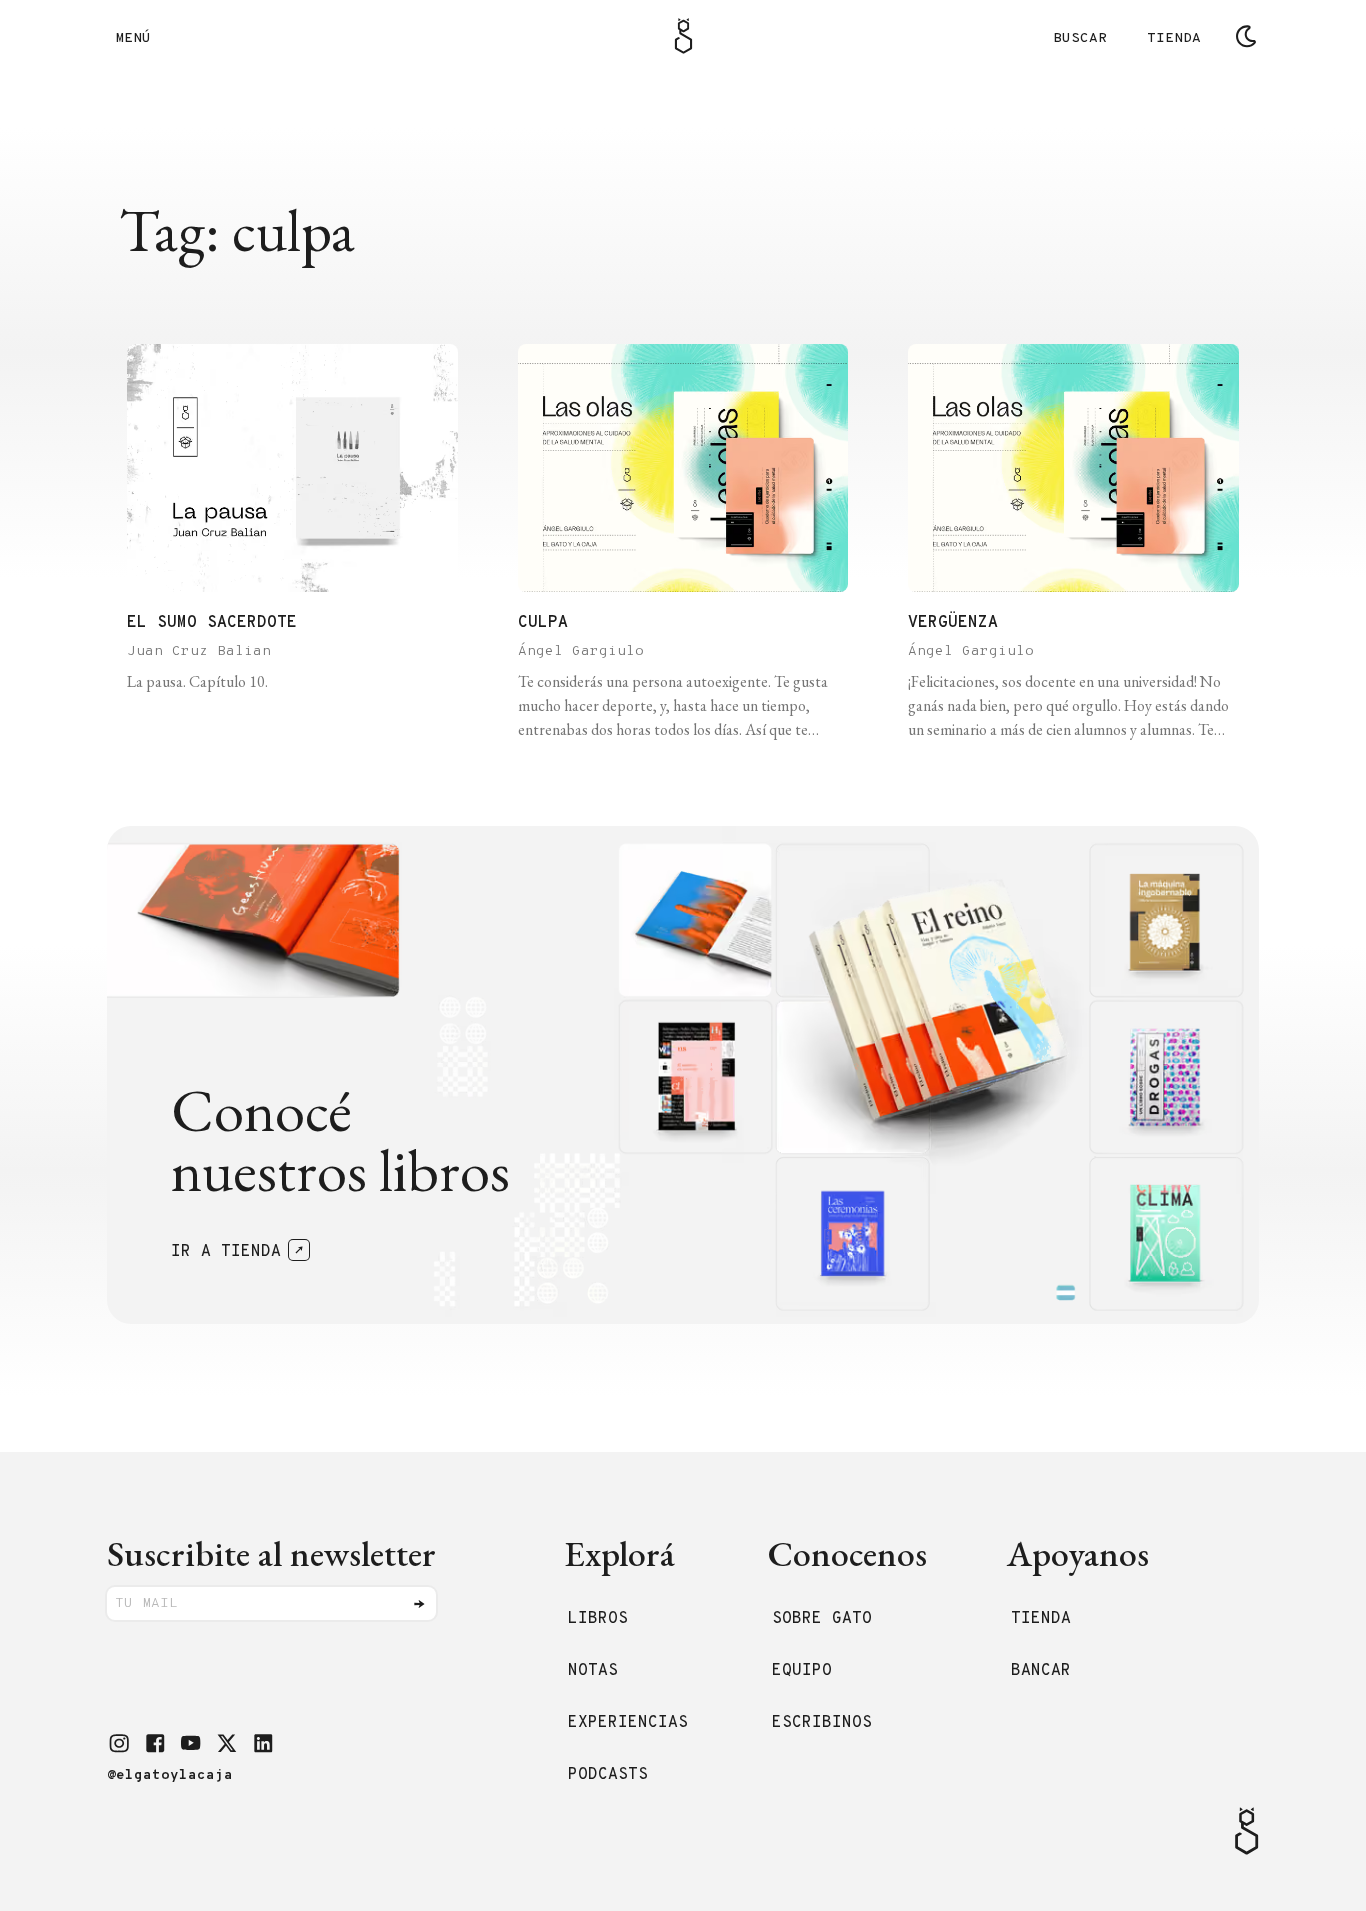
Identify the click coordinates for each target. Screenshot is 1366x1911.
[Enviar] (419, 1604)
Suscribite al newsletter (271, 1553)
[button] (119, 1743)
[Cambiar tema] (1246, 36)
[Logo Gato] (683, 36)
